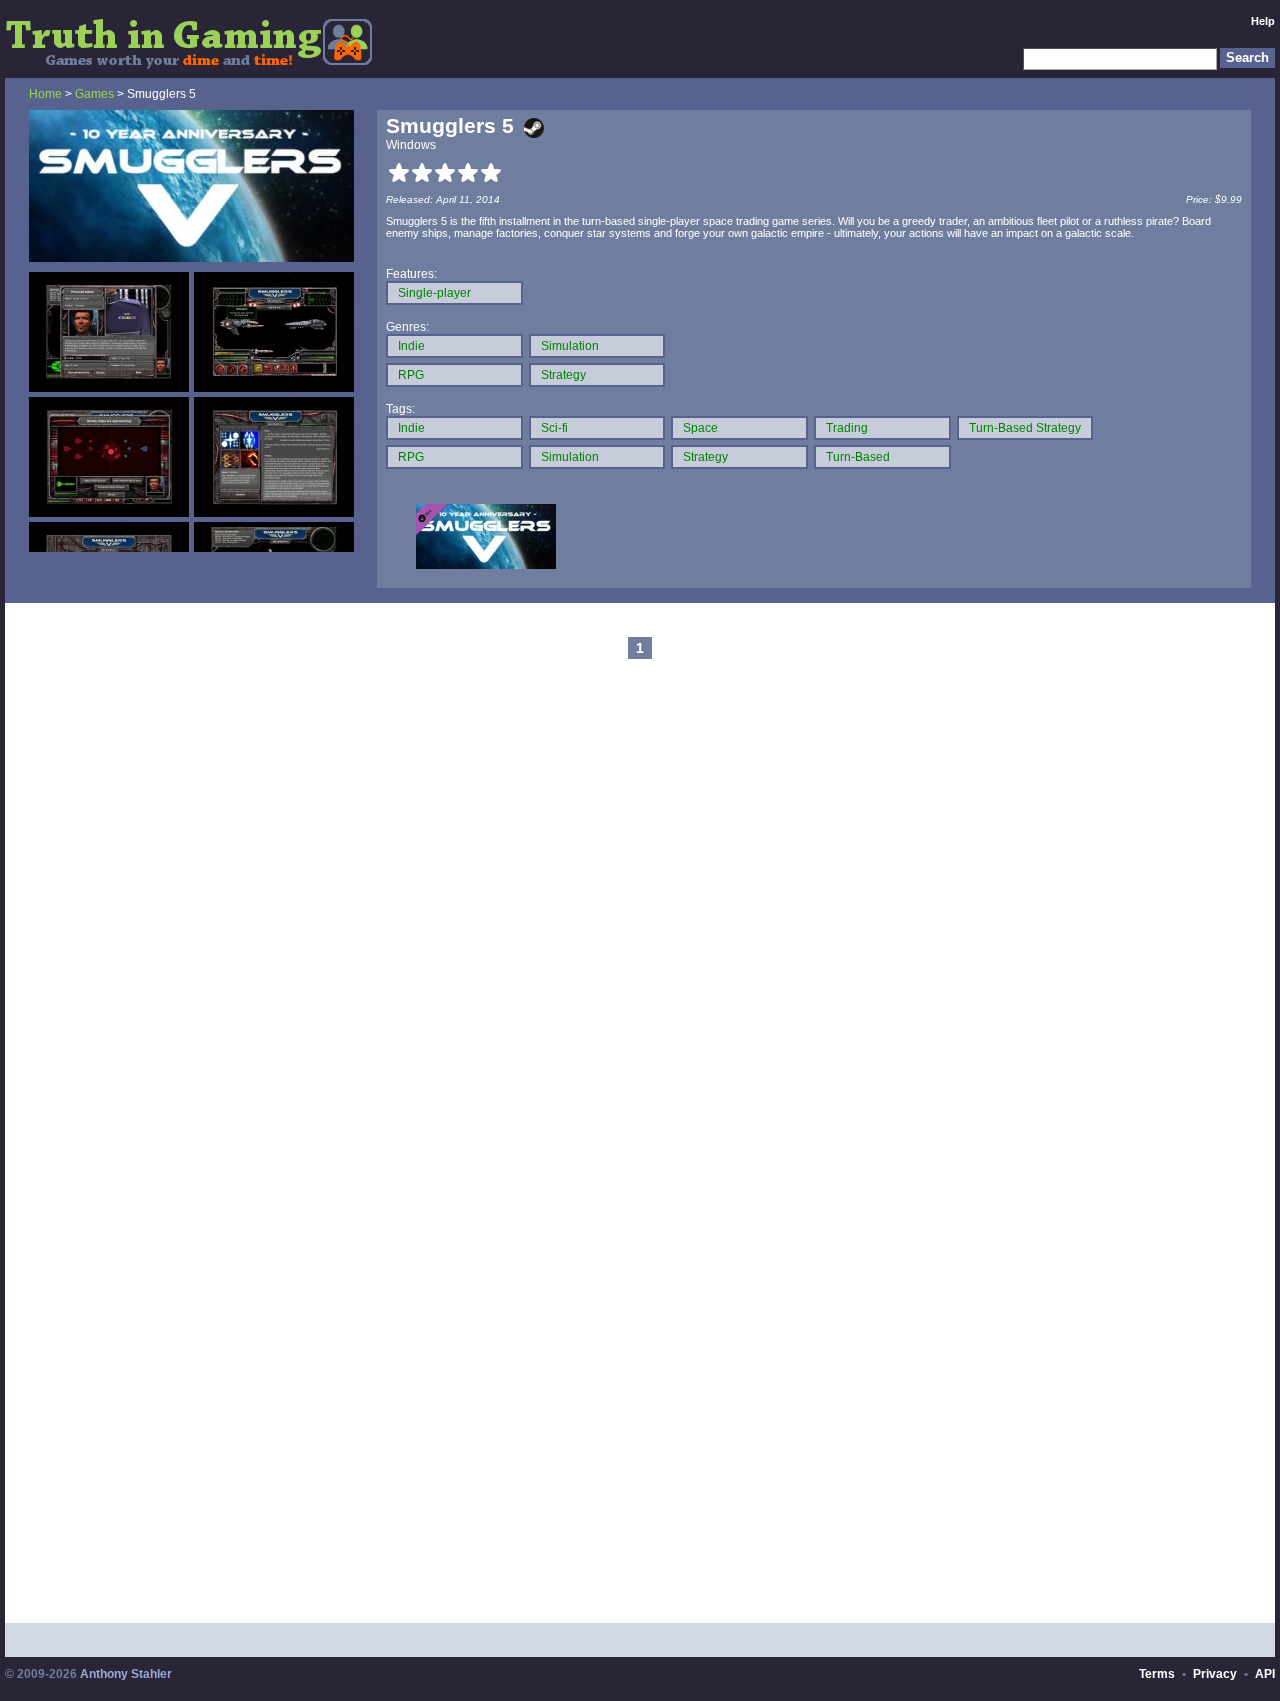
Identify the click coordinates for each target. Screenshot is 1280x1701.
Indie (411, 346)
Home (45, 94)
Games (94, 94)
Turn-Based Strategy (1025, 428)
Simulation (570, 346)
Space (700, 428)
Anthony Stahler (126, 1674)
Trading (847, 428)
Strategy (563, 375)
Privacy (1215, 1674)
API (1265, 1674)
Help (1263, 21)
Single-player (434, 293)
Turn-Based (858, 457)
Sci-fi (554, 428)
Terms (1157, 1674)
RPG (411, 375)
